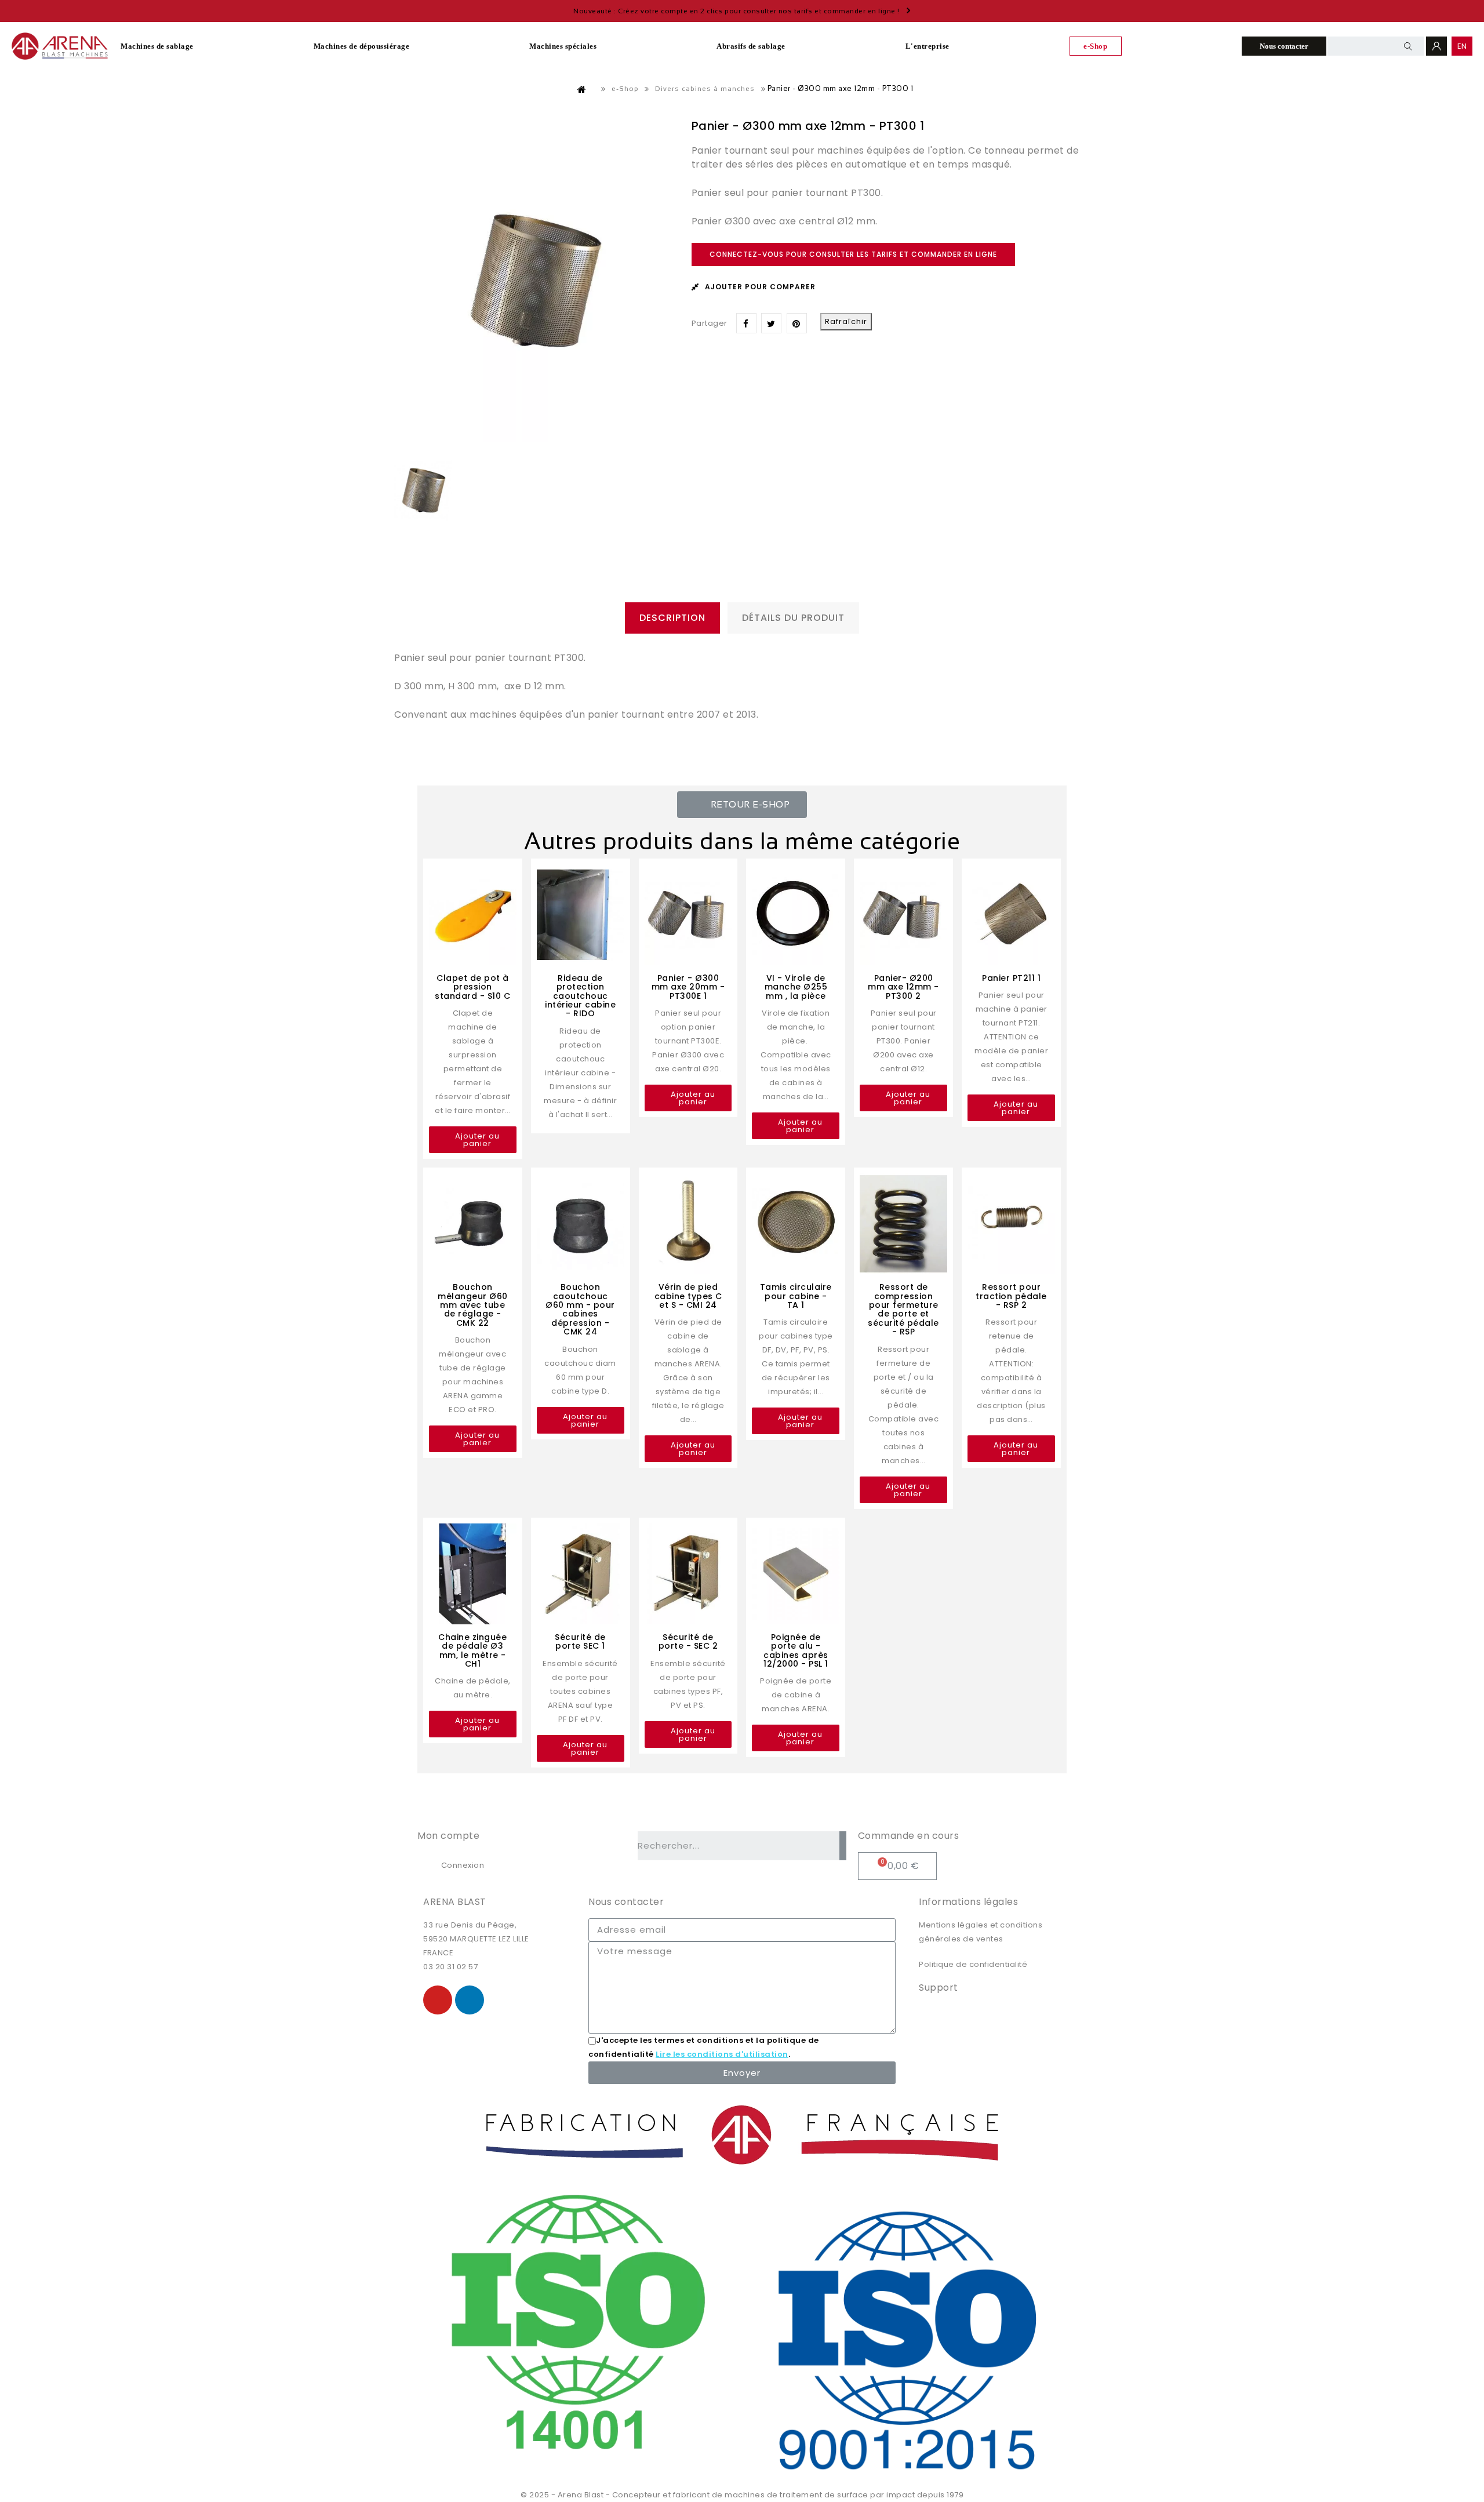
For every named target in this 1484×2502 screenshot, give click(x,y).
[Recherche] (843, 1846)
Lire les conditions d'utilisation (722, 2054)
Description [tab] (672, 618)
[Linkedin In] (470, 2000)
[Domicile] (582, 89)
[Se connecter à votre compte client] (1436, 46)
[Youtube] (438, 2000)
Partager (746, 323)
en (1462, 46)
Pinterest (797, 323)
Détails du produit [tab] (793, 618)
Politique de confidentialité (973, 1964)
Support (939, 1988)
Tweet (771, 323)
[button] (742, 805)
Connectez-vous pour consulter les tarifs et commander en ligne (853, 254)
